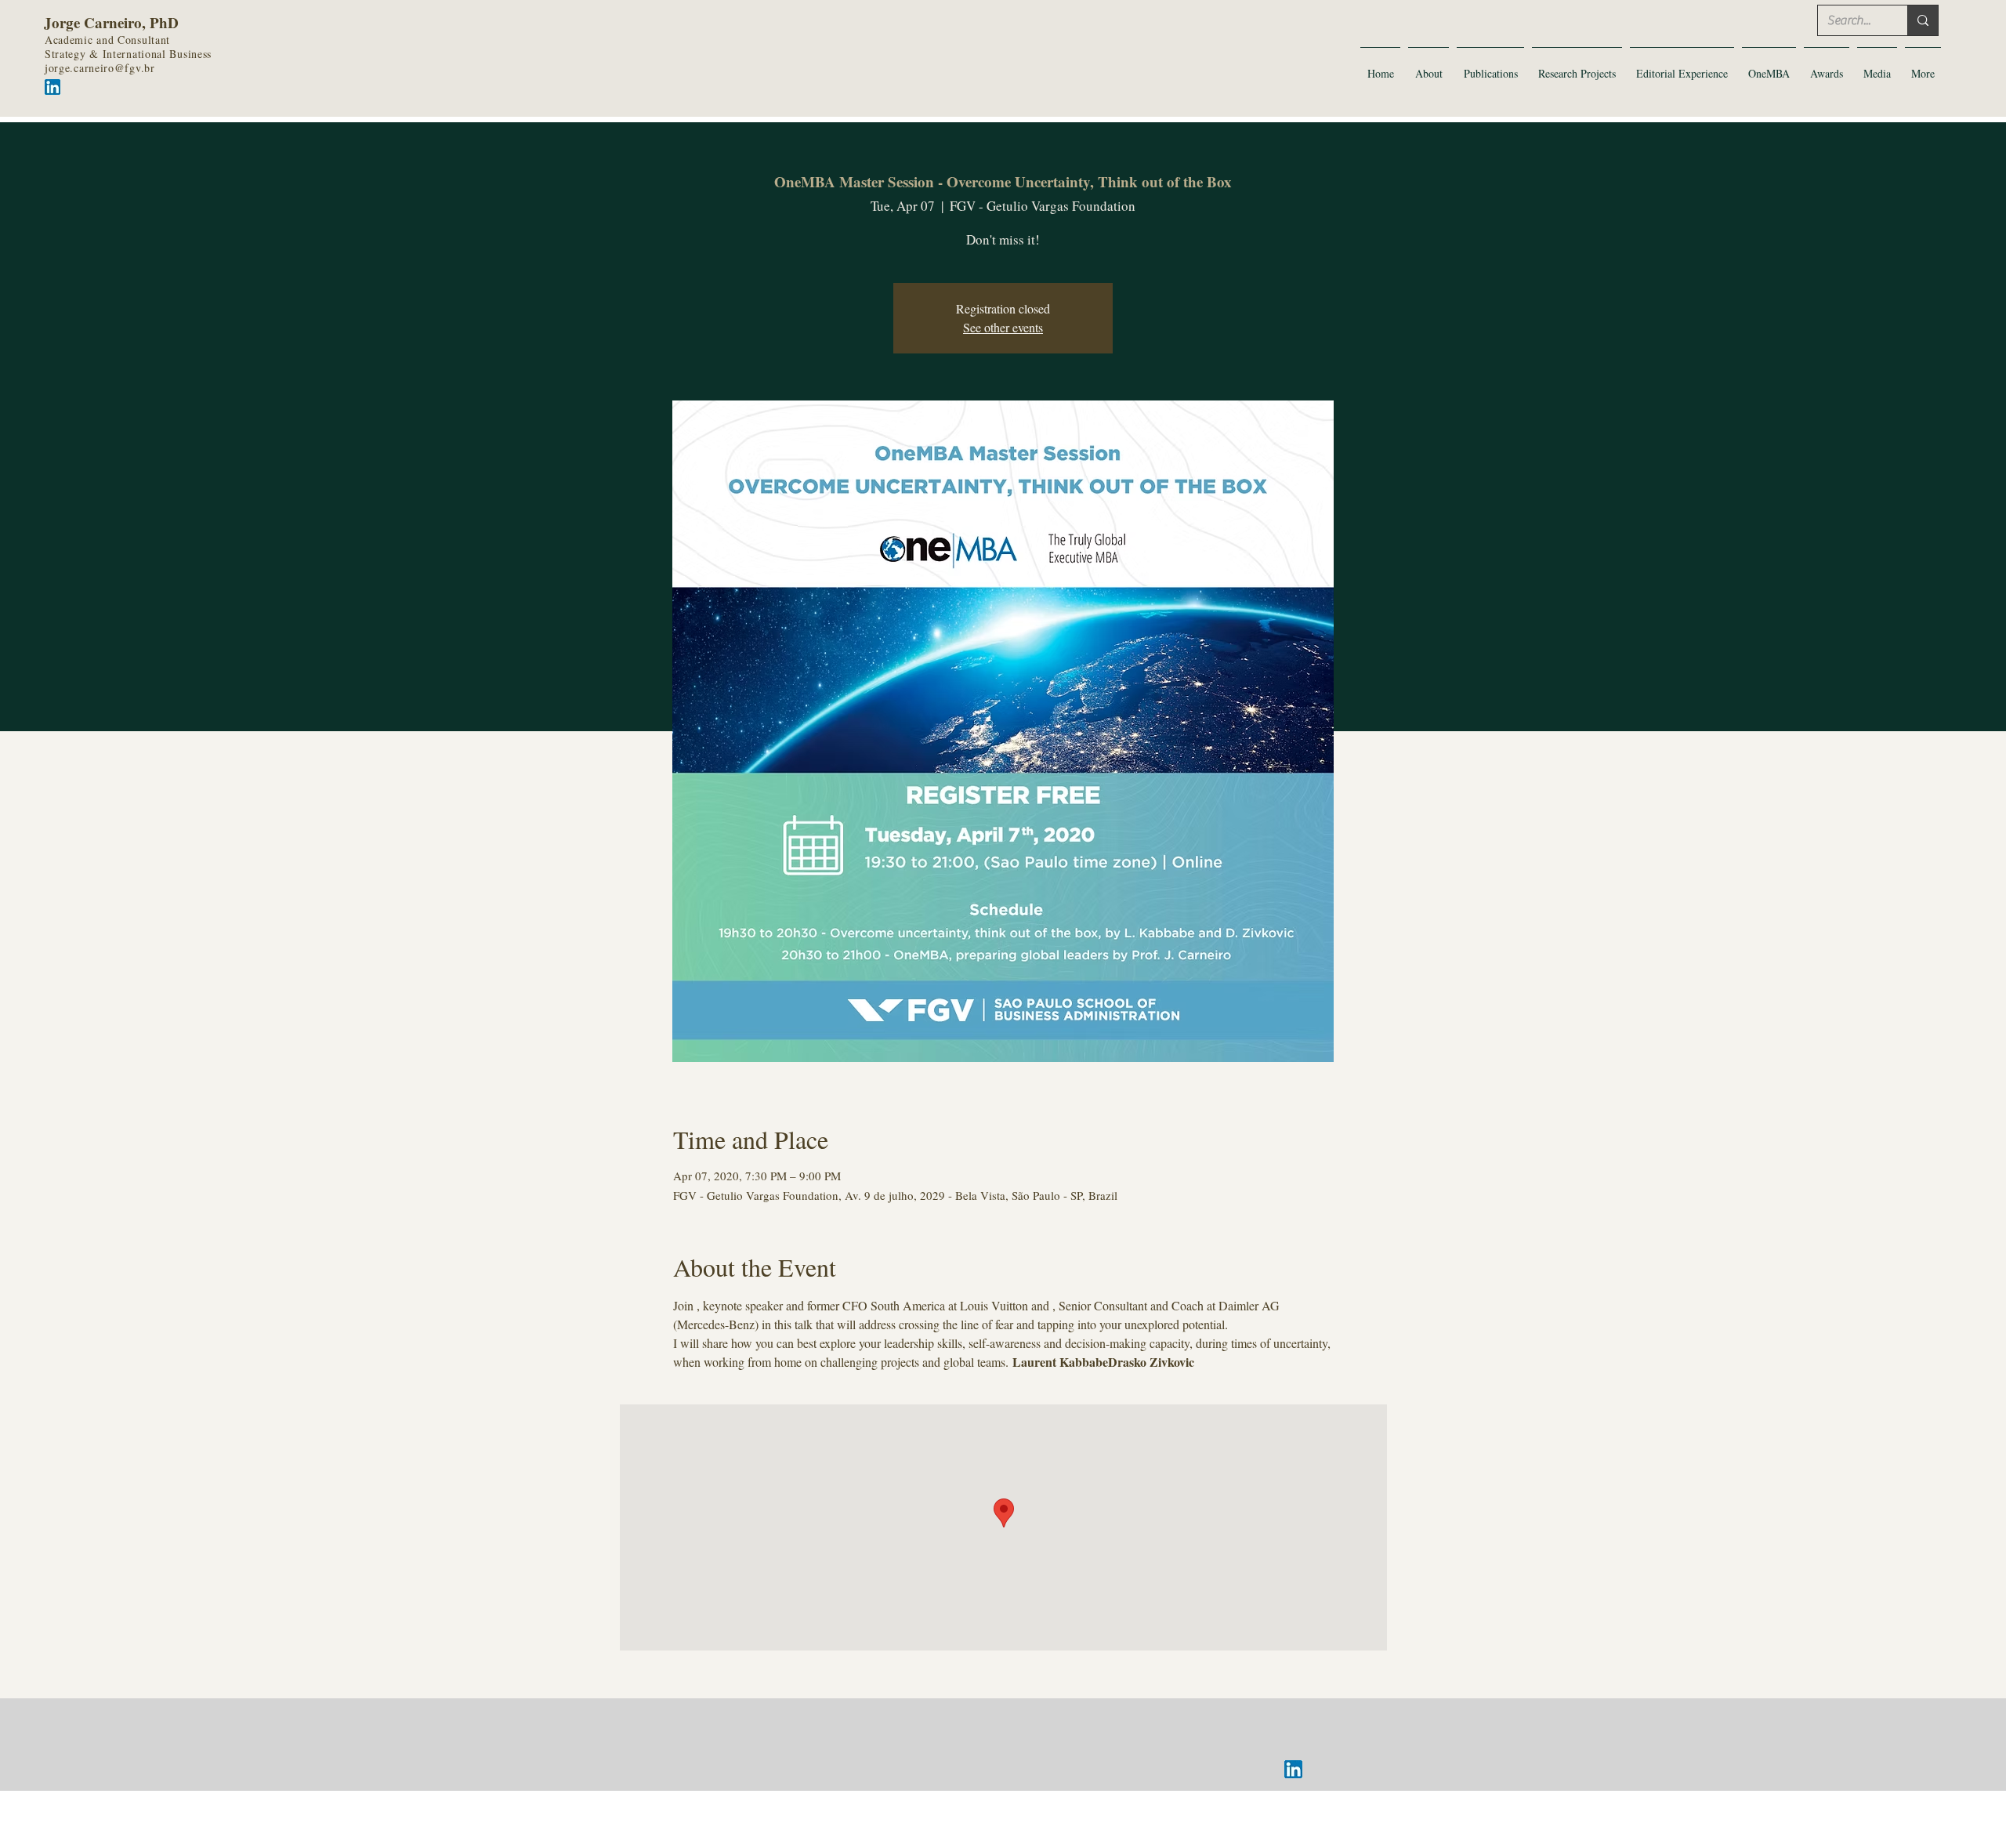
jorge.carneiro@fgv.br (100, 68)
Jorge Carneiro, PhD (111, 22)
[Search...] (1923, 20)
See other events (1003, 327)
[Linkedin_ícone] (1293, 1769)
